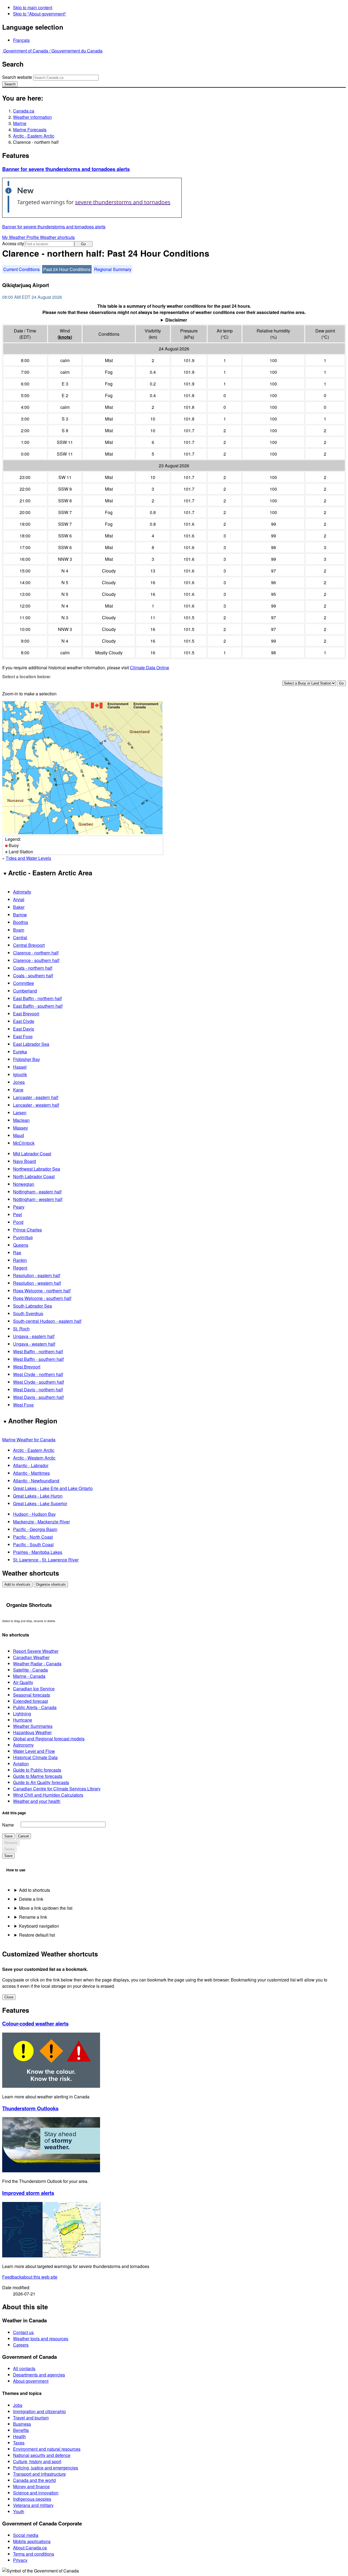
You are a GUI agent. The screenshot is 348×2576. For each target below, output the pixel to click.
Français (21, 40)
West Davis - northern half (38, 1390)
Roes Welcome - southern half (42, 1298)
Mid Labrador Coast (32, 1154)
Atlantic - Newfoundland (36, 1481)
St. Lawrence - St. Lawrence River (46, 1560)
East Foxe (23, 1036)
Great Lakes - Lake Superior (40, 1503)
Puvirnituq (23, 1237)
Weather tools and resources (41, 2339)
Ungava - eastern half (34, 1336)
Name (8, 1825)
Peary (19, 1207)
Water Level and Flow (34, 1751)
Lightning (22, 1714)
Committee (24, 983)
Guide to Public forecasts (37, 1770)
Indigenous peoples (32, 2499)
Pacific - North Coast (33, 1537)
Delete (9, 1849)
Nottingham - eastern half (37, 1192)
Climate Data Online (150, 668)
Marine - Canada (29, 1676)
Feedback (30, 2277)
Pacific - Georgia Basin (35, 1529)
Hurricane (23, 1720)
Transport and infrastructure (39, 2474)
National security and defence (42, 2455)
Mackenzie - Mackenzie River (41, 1522)
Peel (18, 1214)
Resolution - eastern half (37, 1275)
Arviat (19, 899)
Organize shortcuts (51, 1584)
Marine (20, 123)
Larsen (20, 1113)
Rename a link (33, 1917)
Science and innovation (36, 2493)
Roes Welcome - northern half (42, 1291)
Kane (18, 1090)
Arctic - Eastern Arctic (34, 136)
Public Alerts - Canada (35, 1707)
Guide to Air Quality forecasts (41, 1782)
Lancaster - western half (36, 1105)
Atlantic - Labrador (31, 1465)
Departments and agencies (39, 2375)
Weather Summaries (33, 1726)
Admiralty (22, 892)
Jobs (18, 2405)
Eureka (20, 1052)
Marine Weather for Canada (29, 1440)
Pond (18, 1222)
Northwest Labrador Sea (37, 1169)
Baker (19, 907)
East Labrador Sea (31, 1044)
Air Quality (23, 1682)
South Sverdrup (28, 1313)
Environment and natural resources (47, 2449)
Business (22, 2424)
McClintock (24, 1143)
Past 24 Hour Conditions (67, 269)
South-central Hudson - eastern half (47, 1321)
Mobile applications (32, 2541)
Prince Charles (27, 1230)
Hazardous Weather (32, 1732)
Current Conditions (21, 269)
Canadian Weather (31, 1657)
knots (65, 337)
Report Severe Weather (36, 1651)
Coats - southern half (33, 976)
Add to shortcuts (17, 1584)
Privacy (20, 2560)
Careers (21, 2345)
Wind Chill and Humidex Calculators (48, 1795)
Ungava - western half (34, 1344)
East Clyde (24, 1021)
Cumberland (25, 991)
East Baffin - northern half (37, 998)
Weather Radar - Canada (37, 1664)
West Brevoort (27, 1367)
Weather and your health (37, 1801)
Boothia (21, 922)
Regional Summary (113, 269)
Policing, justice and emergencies (46, 2468)
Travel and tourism (31, 2418)
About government (31, 2381)
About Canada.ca (30, 2548)
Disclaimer (176, 320)
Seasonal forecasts (32, 1695)
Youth (19, 2511)
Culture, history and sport (37, 2461)
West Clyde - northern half (38, 1374)
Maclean (21, 1120)
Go (83, 244)
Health (19, 2436)
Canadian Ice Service (34, 1689)
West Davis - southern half (38, 1397)
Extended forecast (30, 1701)
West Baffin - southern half (38, 1359)
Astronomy (23, 1745)
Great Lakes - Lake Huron (38, 1496)
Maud (18, 1135)
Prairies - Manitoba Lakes (38, 1552)
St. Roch (21, 1329)
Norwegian (24, 1184)
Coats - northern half (33, 968)
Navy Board (24, 1161)
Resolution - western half (37, 1283)
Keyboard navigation (39, 1926)
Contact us (23, 2332)
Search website (17, 77)
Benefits (21, 2430)
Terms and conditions (34, 2554)
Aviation (21, 1764)
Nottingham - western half (38, 1199)
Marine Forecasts (30, 130)
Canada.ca (24, 111)
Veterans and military (33, 2505)
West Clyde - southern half (38, 1382)
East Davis (24, 1029)
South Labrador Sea (32, 1306)
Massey (21, 1128)
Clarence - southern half (36, 960)
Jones (19, 1082)
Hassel (20, 1067)
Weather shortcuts (57, 237)
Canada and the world (34, 2480)
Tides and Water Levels (28, 858)
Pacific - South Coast (33, 1544)
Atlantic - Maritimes (31, 1473)
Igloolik (20, 1074)
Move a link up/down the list (46, 1908)
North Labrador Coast (34, 1176)
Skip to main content (33, 7)
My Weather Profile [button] (21, 237)
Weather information (32, 117)
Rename (11, 1843)
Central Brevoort (29, 945)
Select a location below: (27, 676)
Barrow (20, 915)
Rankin (20, 1260)
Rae (17, 1253)
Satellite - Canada (30, 1670)
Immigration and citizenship (39, 2411)
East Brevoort (26, 1014)
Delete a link (31, 1899)
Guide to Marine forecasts (38, 1776)
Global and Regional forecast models (49, 1739)
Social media (26, 2535)
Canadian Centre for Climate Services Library (57, 1789)
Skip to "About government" (40, 14)
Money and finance (31, 2486)
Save (8, 1836)
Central (20, 937)
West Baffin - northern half (38, 1351)
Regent (20, 1268)
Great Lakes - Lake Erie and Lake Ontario (53, 1488)
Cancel (23, 1836)
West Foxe (23, 1405)
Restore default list (37, 1935)
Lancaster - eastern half (36, 1097)
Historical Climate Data (35, 1757)
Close (9, 1997)
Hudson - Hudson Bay (34, 1514)
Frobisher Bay (27, 1059)
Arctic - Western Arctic (34, 1458)
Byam (19, 930)
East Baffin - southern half (38, 1006)
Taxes (19, 2443)
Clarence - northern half (36, 953)
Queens (21, 1245)
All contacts (24, 2368)
